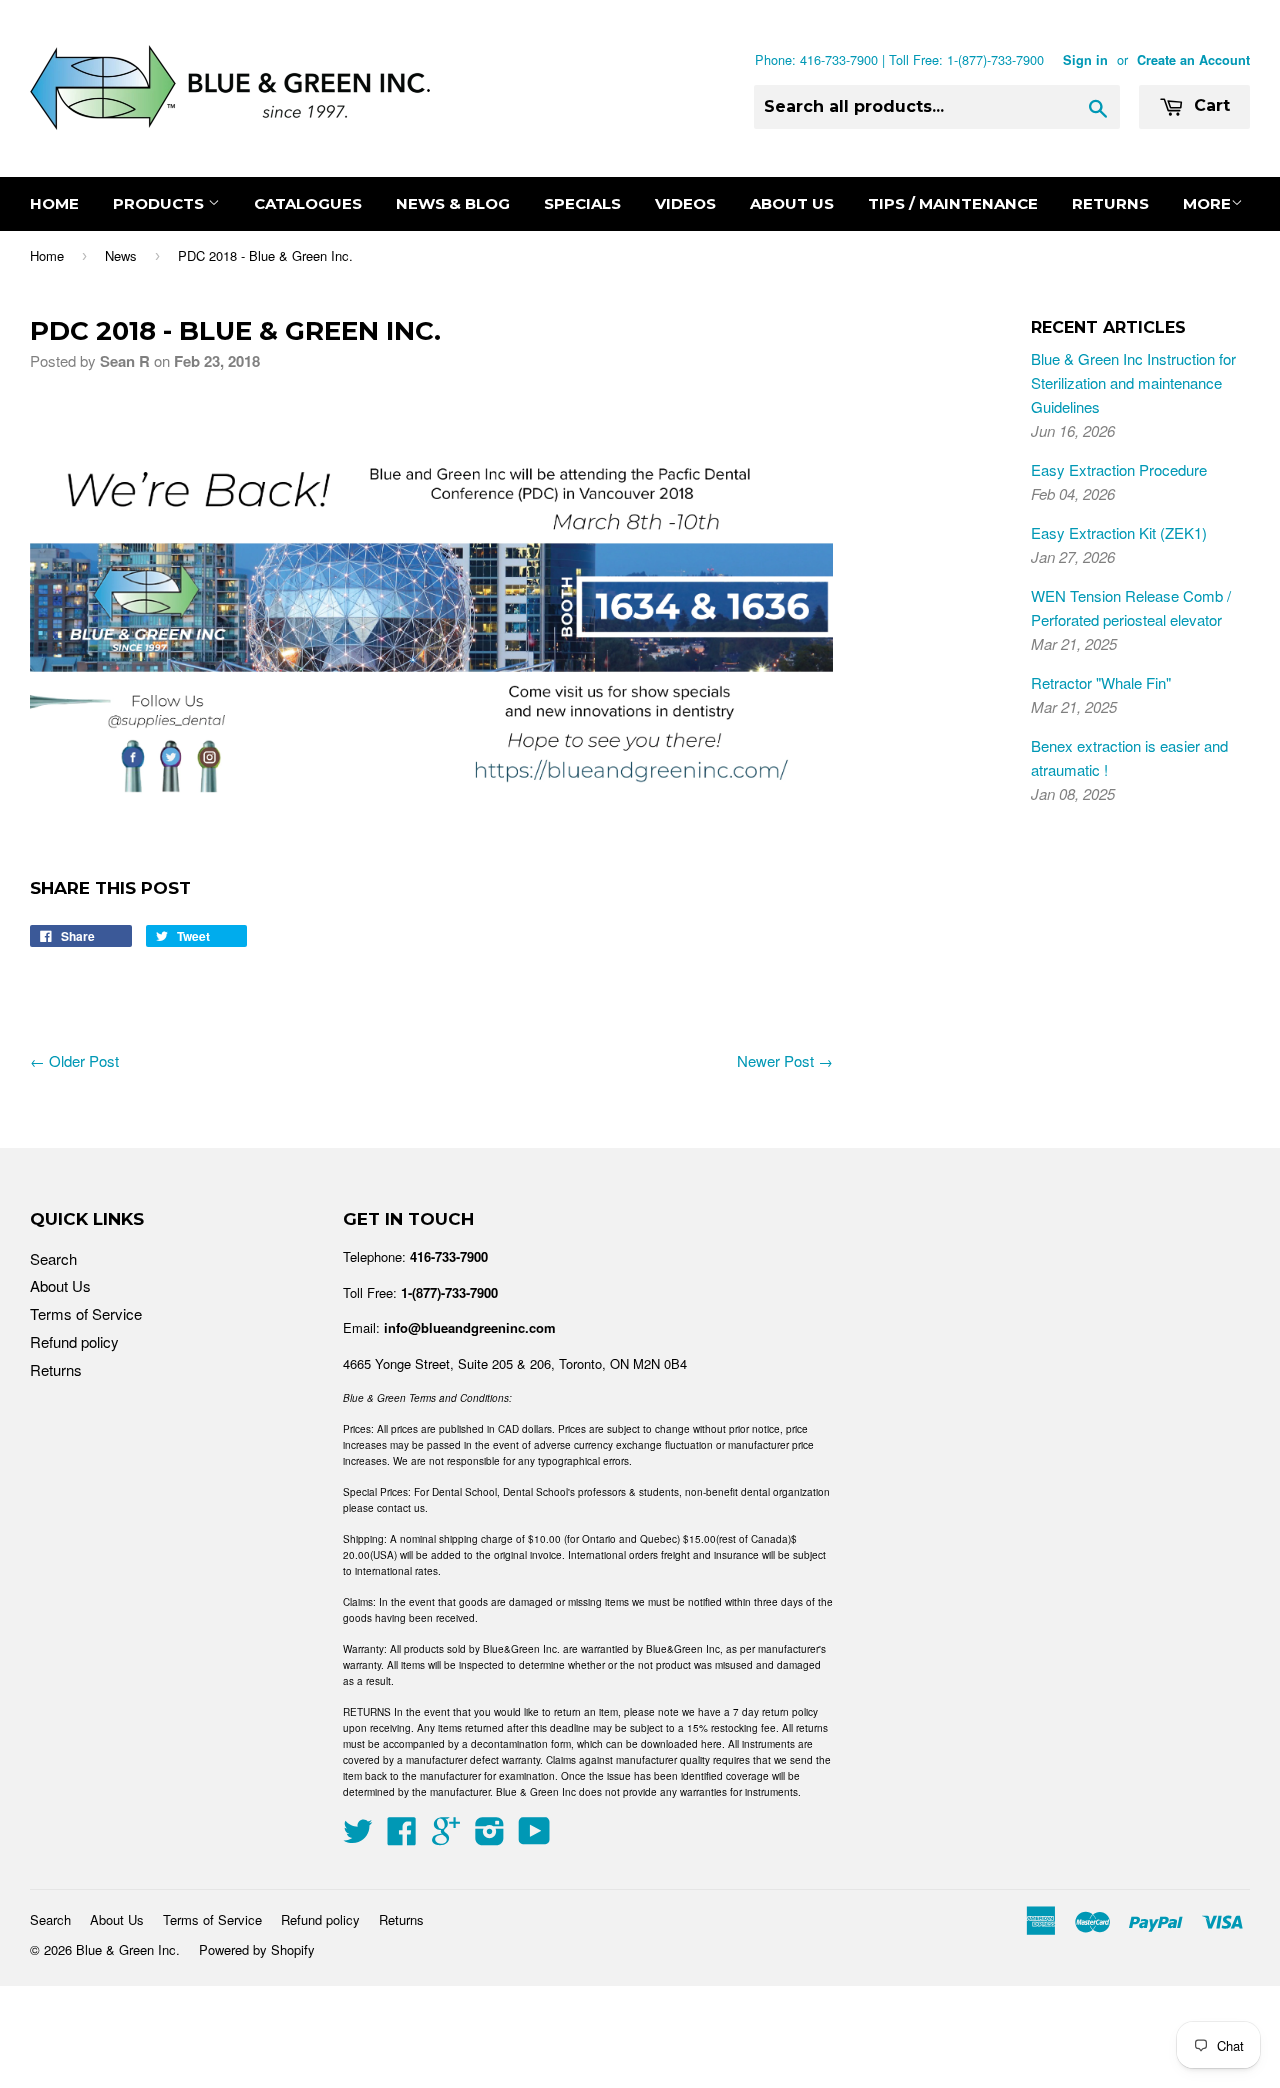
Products (160, 203)
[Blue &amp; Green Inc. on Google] (446, 1836)
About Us (792, 203)
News (121, 255)
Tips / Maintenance (953, 203)
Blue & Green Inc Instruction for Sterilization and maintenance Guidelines (1133, 382)
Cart (1209, 105)
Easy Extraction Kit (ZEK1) (1119, 532)
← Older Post (74, 1060)
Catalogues (308, 203)
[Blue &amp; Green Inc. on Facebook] (402, 1836)
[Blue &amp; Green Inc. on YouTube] (534, 1836)
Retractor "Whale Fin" (1101, 682)
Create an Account (1193, 60)
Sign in (1085, 60)
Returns (1110, 203)
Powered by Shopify (257, 1949)
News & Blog (453, 203)
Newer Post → (785, 1060)
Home (54, 203)
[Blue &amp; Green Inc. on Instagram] (490, 1836)
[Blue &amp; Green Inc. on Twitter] (358, 1836)
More (1207, 203)
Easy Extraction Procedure (1119, 469)
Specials (582, 203)
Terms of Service (86, 1313)
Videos (685, 203)
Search (53, 1258)
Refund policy (74, 1341)
